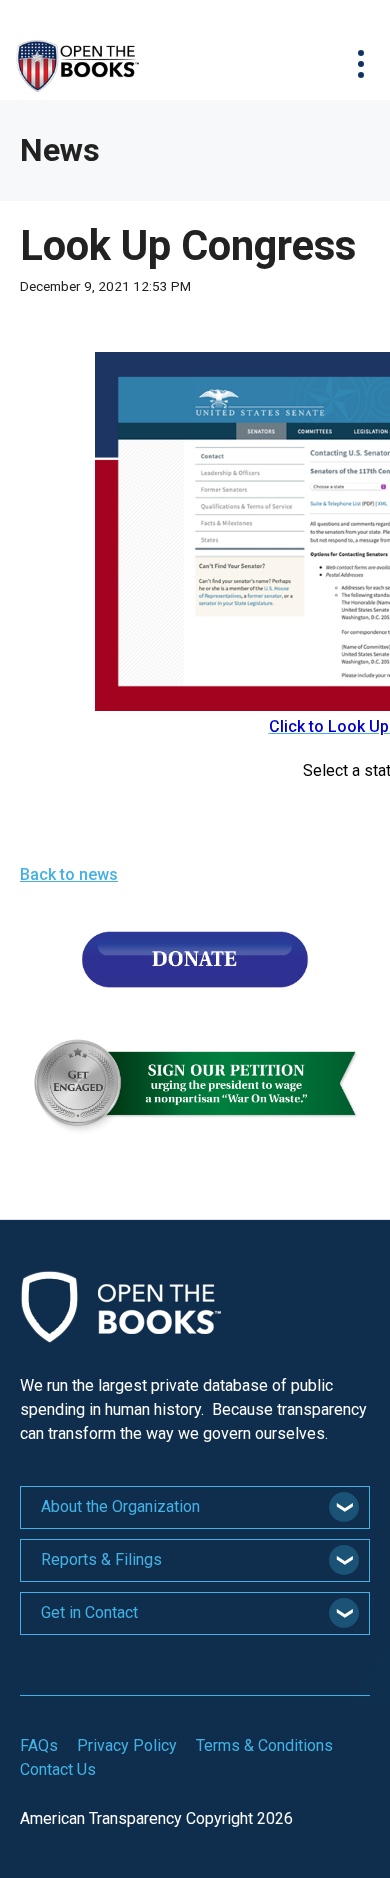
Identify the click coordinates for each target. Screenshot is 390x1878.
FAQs (39, 1745)
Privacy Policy (127, 1745)
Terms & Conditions (264, 1745)
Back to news (69, 874)
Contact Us (58, 1769)
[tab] (195, 1507)
